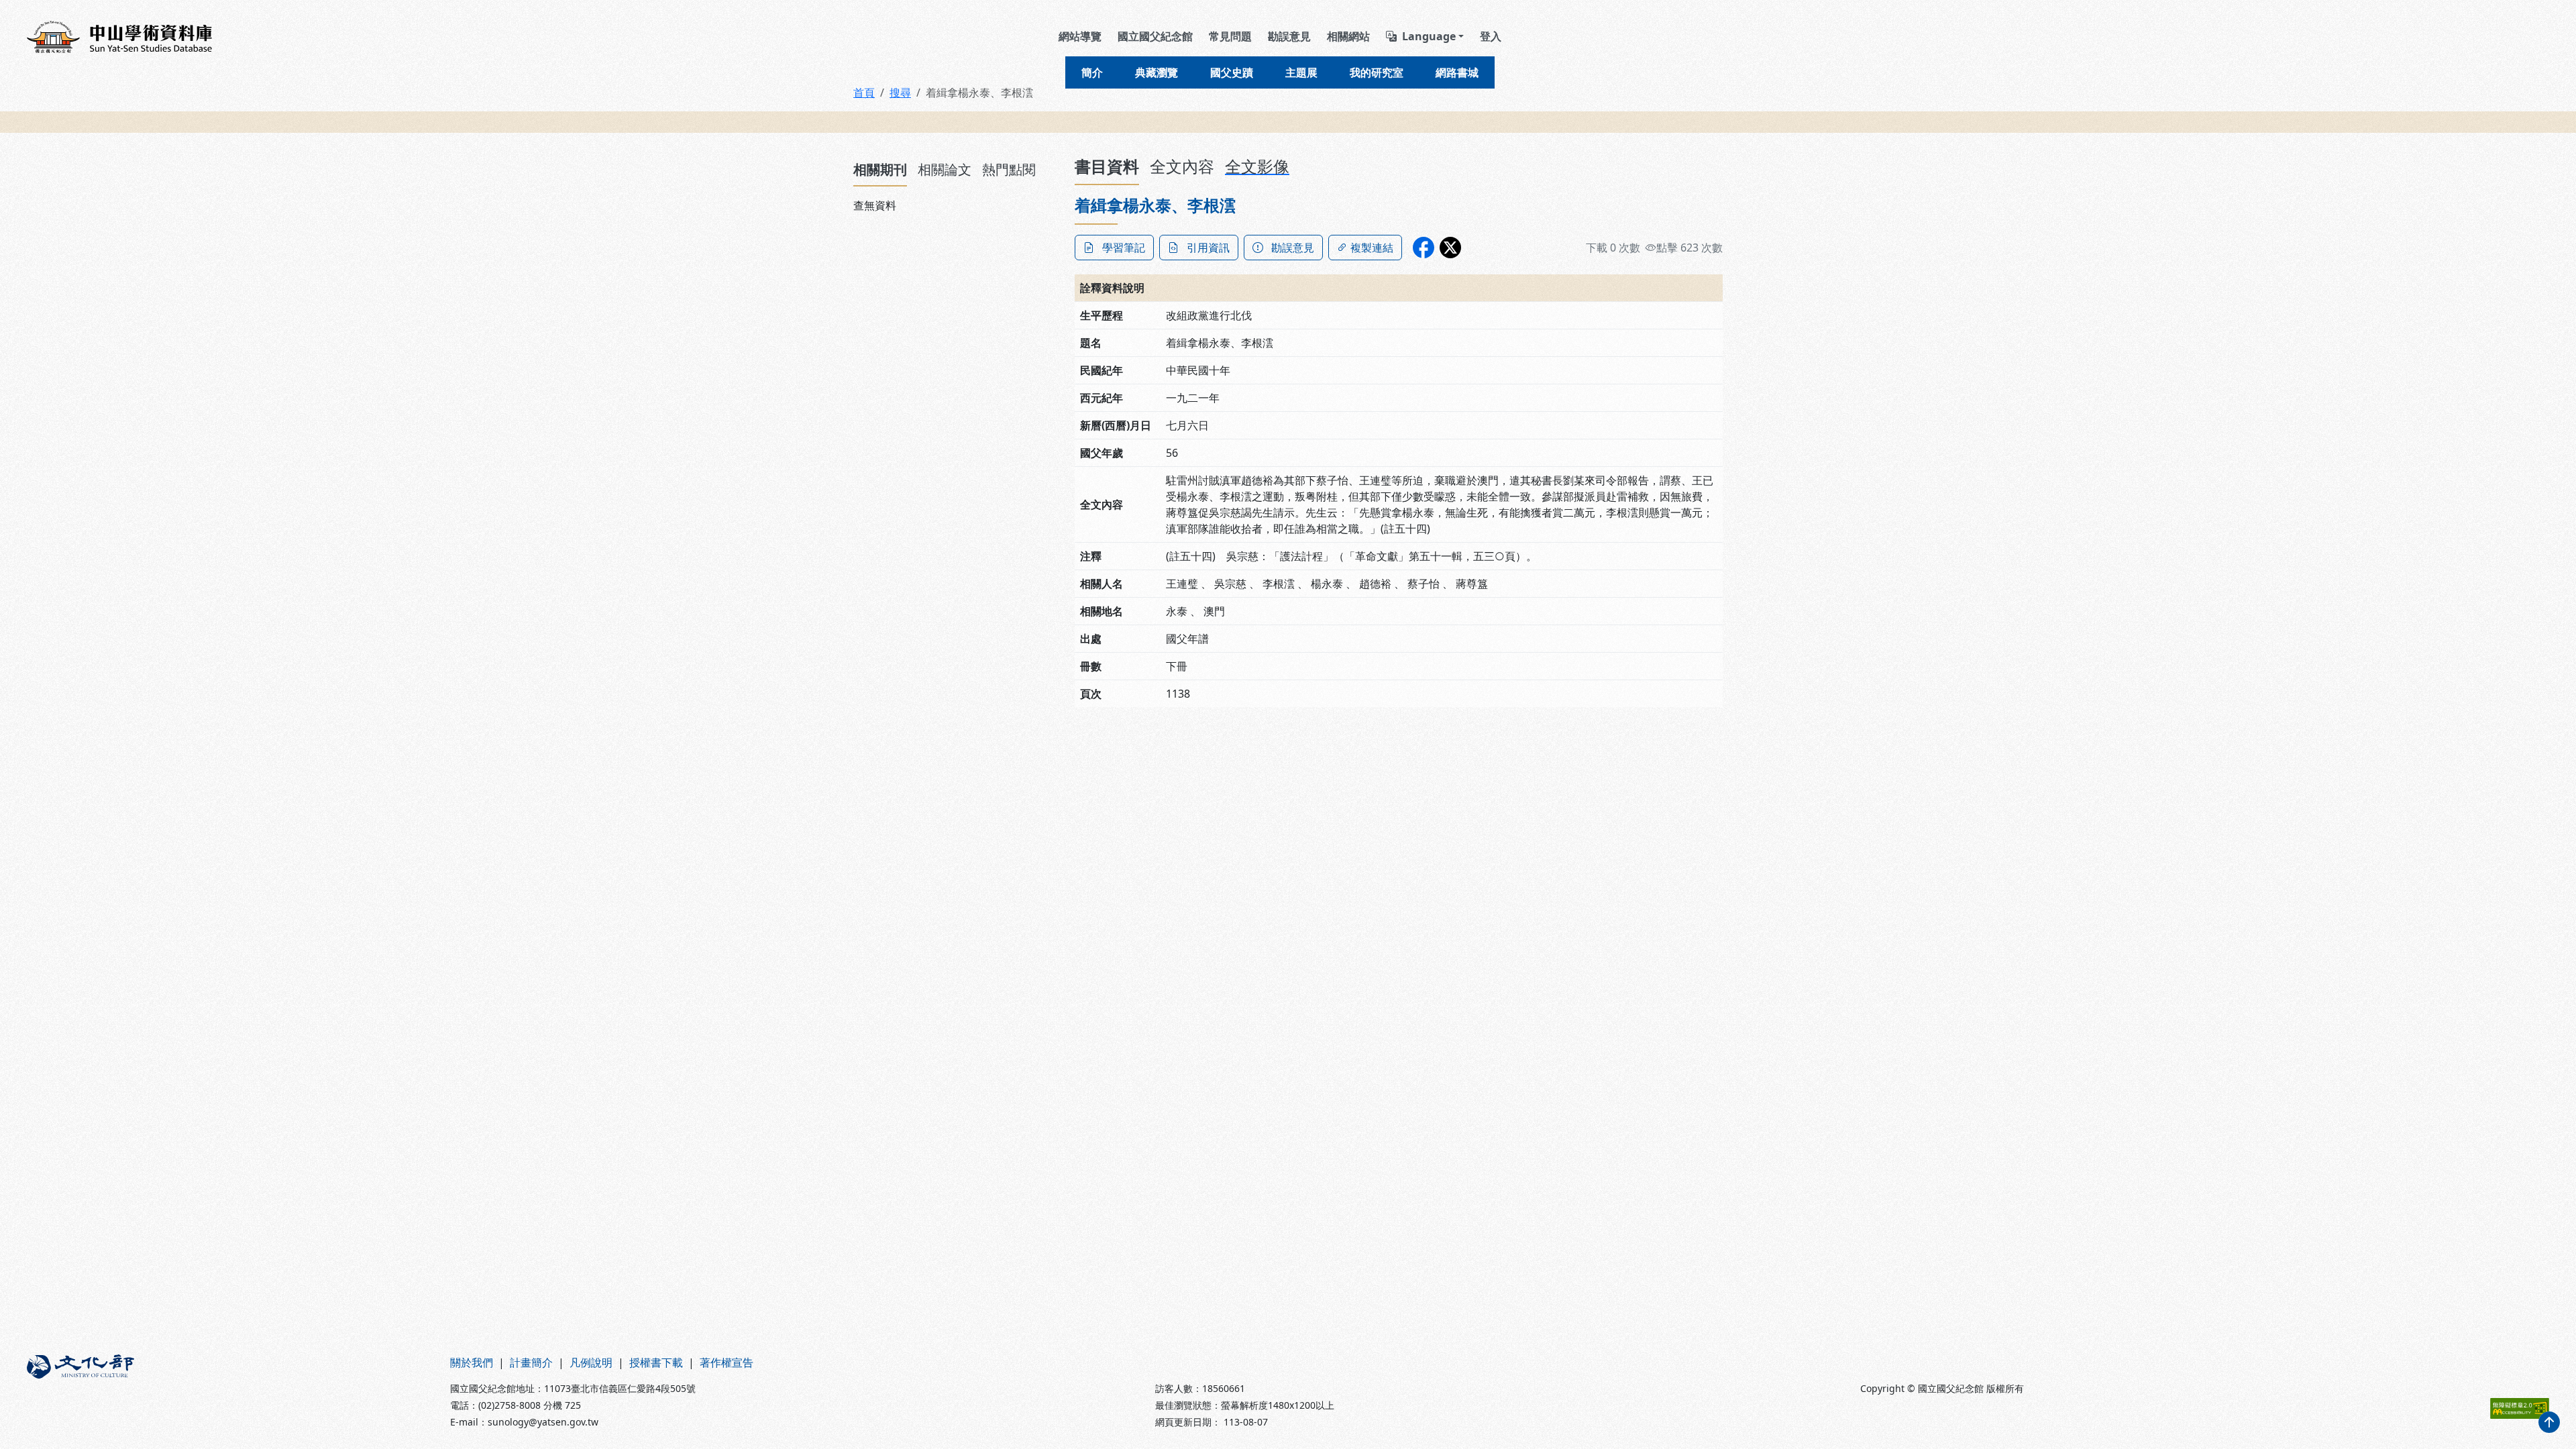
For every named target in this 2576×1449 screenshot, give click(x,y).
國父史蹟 (1232, 72)
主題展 (1301, 72)
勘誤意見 (1289, 36)
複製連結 (1372, 248)
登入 (1491, 36)
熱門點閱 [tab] (1009, 169)
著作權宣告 (727, 1362)
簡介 (1092, 72)
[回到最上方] (2549, 1422)
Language (1429, 36)
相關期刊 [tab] (880, 169)
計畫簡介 (531, 1362)
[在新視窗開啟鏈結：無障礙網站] (2520, 1408)
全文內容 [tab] (1182, 166)
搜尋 (900, 93)
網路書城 (1457, 72)
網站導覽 (1080, 36)
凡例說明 (591, 1362)
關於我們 (472, 1362)
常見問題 (1230, 36)
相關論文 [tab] (945, 169)
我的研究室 (1377, 72)
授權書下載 (656, 1362)
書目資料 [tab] (1107, 166)
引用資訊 (1208, 248)
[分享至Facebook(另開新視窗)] (1424, 248)
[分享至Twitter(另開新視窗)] (1450, 248)
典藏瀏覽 (1157, 72)
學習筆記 (1124, 248)
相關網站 (1348, 36)
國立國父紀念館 (1155, 36)
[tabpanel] (956, 205)
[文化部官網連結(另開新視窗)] (230, 1392)
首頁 (864, 93)
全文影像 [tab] (1257, 166)
